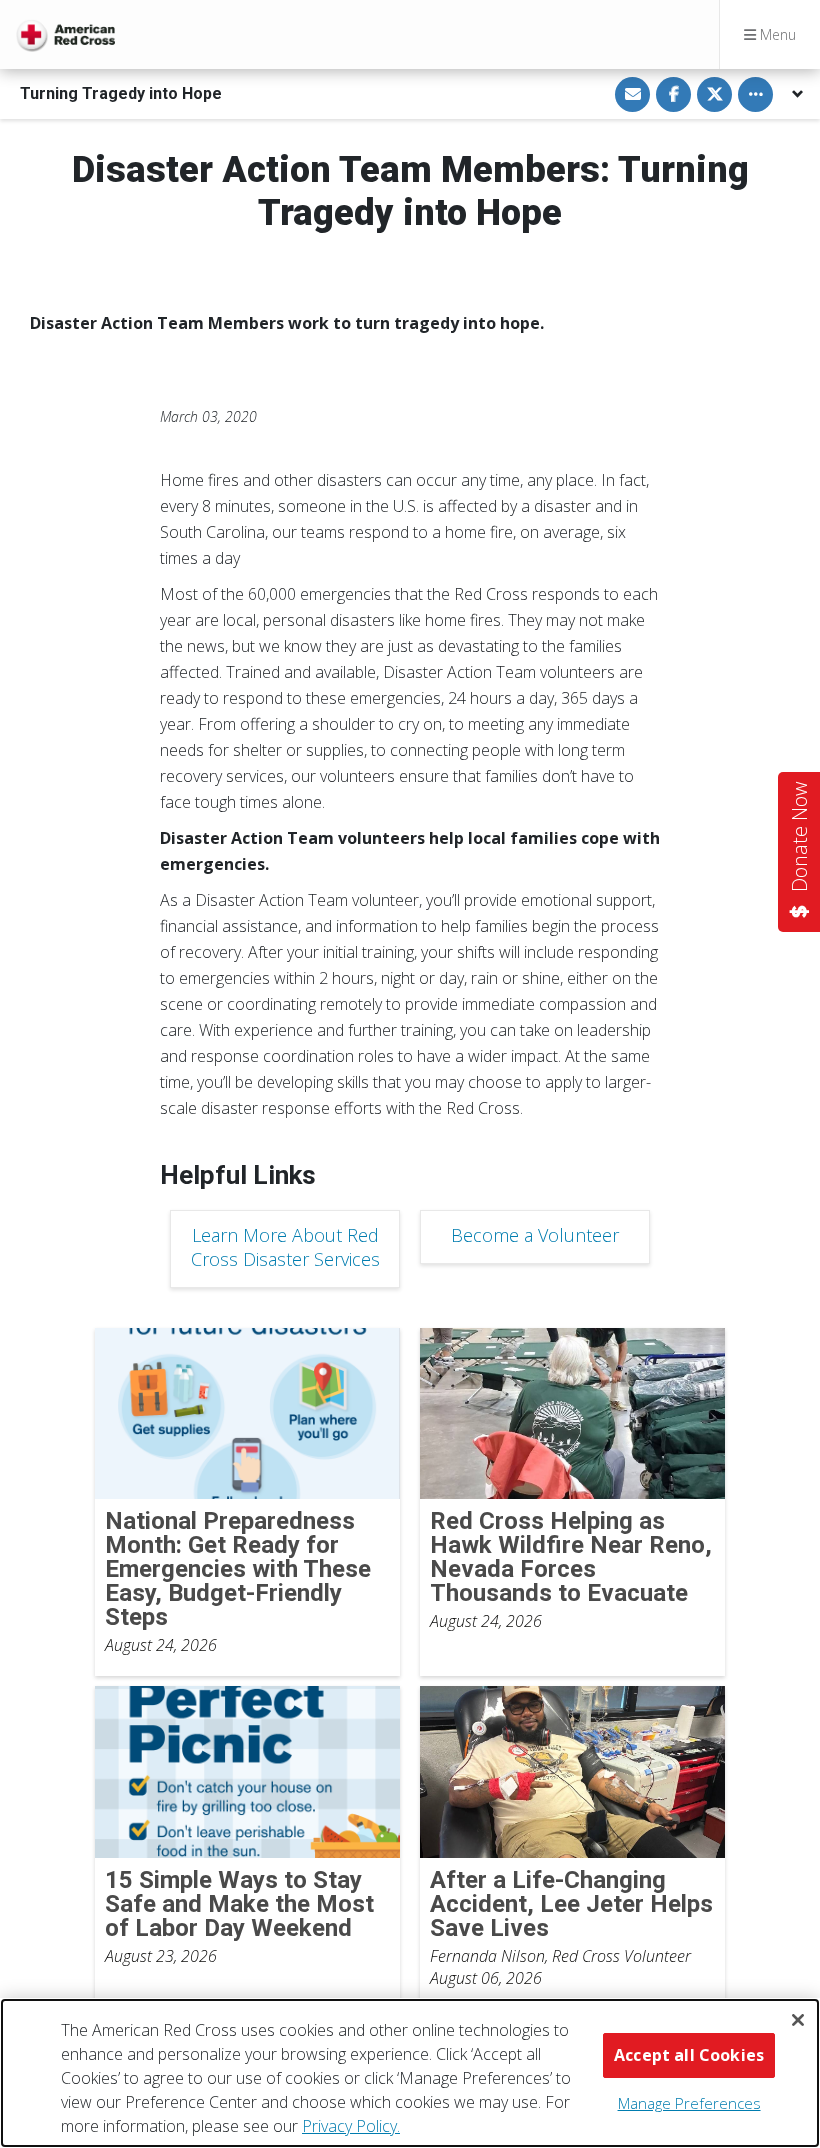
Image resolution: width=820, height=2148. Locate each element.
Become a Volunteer (535, 1235)
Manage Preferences (689, 2103)
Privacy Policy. (351, 2126)
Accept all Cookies (689, 2055)
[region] (410, 2073)
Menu (776, 34)
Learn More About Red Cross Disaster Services (285, 1247)
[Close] (798, 2020)
